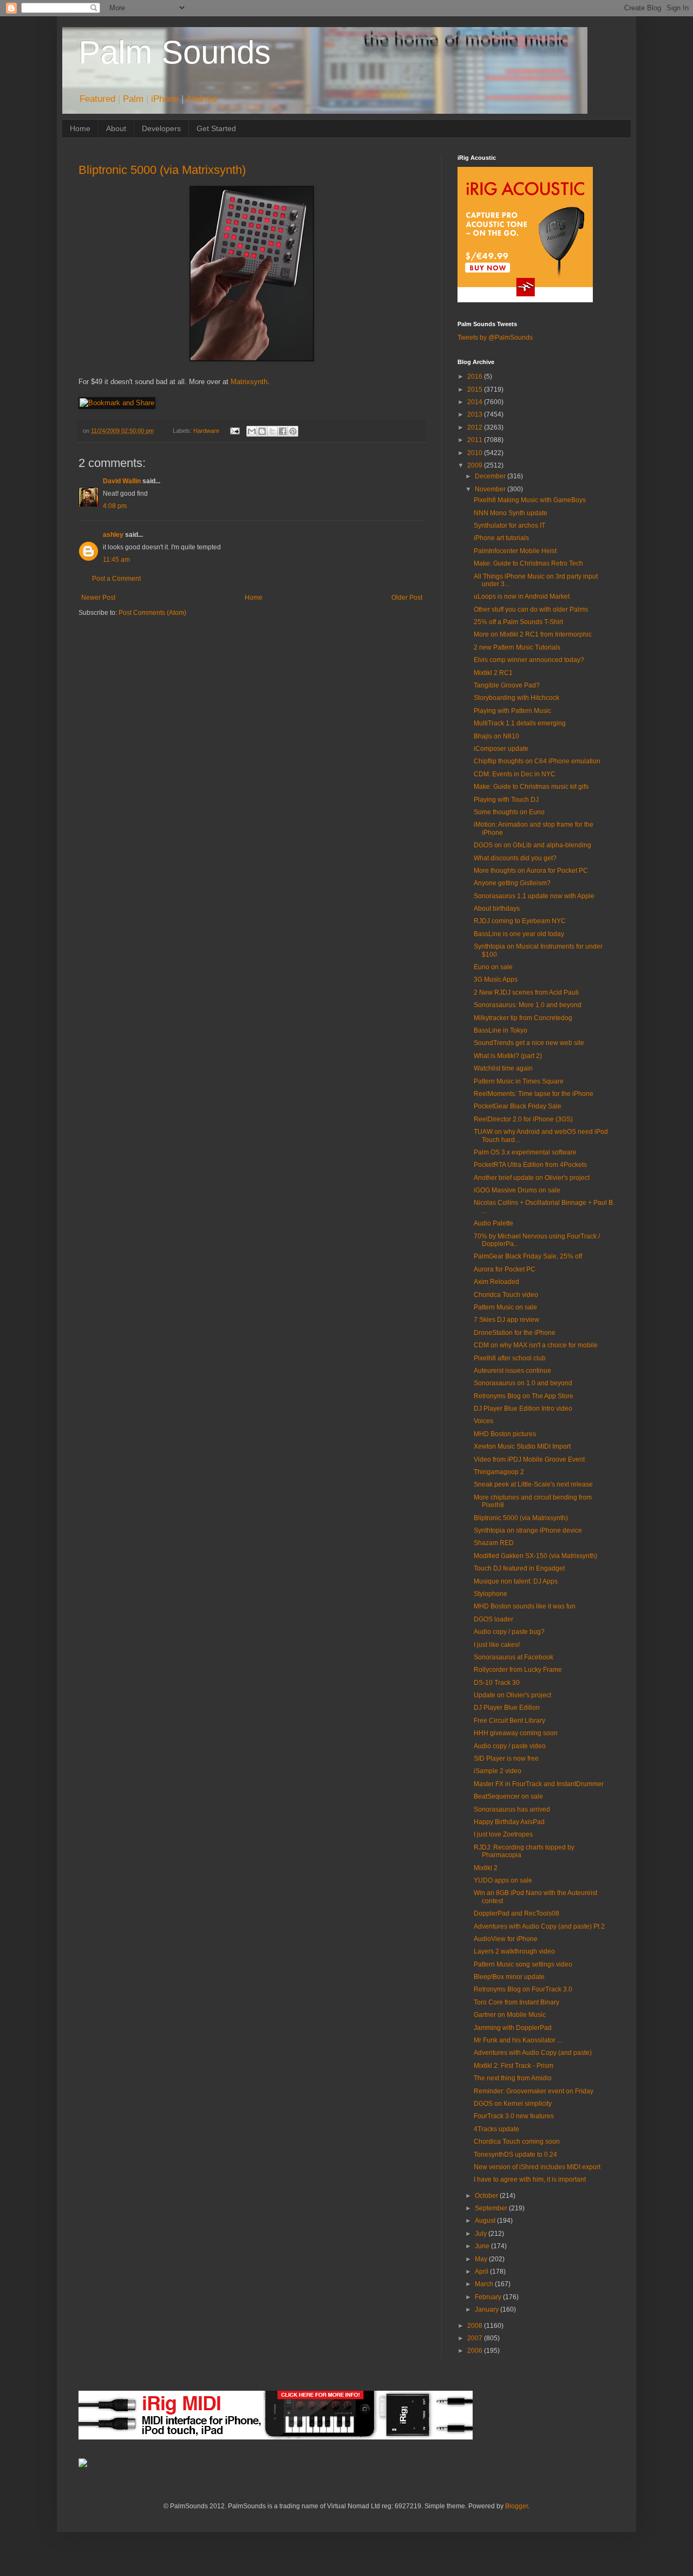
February (489, 2297)
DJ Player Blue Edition (507, 1708)
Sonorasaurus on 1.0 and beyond (523, 1383)
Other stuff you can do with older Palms (531, 609)
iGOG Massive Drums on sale (517, 1190)
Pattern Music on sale (505, 1307)
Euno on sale (493, 967)
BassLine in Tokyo (501, 1030)
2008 (476, 2326)
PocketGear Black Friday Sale (518, 1106)
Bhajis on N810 (496, 736)
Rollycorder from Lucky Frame (518, 1670)
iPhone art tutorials (501, 538)
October (487, 2196)
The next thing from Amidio (513, 2078)
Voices (483, 1421)
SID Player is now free (506, 1759)
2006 (476, 2351)
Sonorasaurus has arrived (512, 1809)
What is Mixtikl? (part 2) (508, 1056)
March (485, 2284)
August (486, 2221)
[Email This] (252, 431)
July (482, 2234)
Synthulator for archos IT (509, 525)
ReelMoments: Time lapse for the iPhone (534, 1094)
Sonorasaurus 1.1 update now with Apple (534, 896)
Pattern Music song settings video (523, 1964)
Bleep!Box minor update (509, 1977)
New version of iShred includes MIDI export (537, 2167)
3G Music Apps (496, 979)
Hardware (206, 431)
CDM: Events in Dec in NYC (515, 774)
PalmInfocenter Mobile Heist (515, 551)
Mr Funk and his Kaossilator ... (518, 2040)
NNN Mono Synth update (511, 513)
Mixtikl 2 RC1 (493, 673)
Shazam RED (494, 1543)
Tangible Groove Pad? (507, 685)
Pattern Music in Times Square (519, 1081)
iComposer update (501, 749)
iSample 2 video (498, 1771)
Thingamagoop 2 (499, 1472)
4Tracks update (496, 2129)
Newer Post (98, 598)
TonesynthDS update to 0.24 (515, 2155)
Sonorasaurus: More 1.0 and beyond (528, 1005)
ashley (113, 535)
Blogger (517, 2506)
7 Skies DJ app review (506, 1320)
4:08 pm (115, 506)
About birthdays (497, 909)
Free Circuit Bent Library (509, 1721)
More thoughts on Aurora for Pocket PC (531, 871)
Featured (97, 99)
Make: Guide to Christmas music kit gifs (531, 787)
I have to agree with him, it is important (530, 2179)
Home (80, 128)
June (483, 2246)
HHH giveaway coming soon (516, 1733)
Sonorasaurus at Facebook (514, 1657)
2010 (476, 453)
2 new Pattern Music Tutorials (517, 647)
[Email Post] (234, 431)
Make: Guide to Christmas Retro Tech (528, 563)
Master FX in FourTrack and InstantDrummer (539, 1784)
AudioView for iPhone (506, 1939)
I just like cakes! (497, 1645)
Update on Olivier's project (512, 1695)
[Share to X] (272, 431)
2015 (476, 390)
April (482, 2272)
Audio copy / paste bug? (509, 1632)
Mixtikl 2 (486, 1868)
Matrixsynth (249, 382)
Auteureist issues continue (512, 1371)
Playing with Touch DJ (506, 800)
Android (201, 99)
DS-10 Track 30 (497, 1683)
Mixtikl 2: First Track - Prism (514, 2066)
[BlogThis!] (262, 431)
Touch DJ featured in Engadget (519, 1568)
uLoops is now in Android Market (522, 596)
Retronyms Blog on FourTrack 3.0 (523, 1989)
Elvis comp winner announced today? (529, 660)
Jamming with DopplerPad (513, 2028)
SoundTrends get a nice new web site (529, 1043)
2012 (476, 427)
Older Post (407, 598)
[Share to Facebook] (283, 431)
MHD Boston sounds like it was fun (525, 1606)
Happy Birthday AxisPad (509, 1822)
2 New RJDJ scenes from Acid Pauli (526, 992)
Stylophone (491, 1594)
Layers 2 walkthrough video (514, 1951)
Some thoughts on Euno (509, 812)
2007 (476, 2338)
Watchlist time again (503, 1068)
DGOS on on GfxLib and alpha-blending (532, 845)
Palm (133, 99)
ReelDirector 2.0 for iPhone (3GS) (523, 1119)
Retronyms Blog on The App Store (524, 1396)
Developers (161, 128)
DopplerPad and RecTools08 (517, 1913)
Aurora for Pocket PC (505, 1269)
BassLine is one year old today (519, 934)
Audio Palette (493, 1223)
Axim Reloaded (496, 1282)
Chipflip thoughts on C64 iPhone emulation (537, 761)
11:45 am (116, 560)
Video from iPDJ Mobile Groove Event (529, 1459)
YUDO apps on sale (503, 1880)
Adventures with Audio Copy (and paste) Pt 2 (539, 1926)
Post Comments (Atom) (152, 613)
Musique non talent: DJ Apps (516, 1581)
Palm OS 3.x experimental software (525, 1152)
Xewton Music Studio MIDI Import (522, 1446)
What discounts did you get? (515, 858)
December (491, 476)
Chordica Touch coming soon (517, 2142)
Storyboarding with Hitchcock (517, 698)
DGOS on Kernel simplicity (513, 2104)
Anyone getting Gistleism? (512, 883)
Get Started (216, 128)
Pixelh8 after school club (510, 1358)
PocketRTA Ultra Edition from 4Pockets (530, 1165)
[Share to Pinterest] (293, 431)
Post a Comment (116, 579)
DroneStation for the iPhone (515, 1333)
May (482, 2259)
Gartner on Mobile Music (510, 2015)
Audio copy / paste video (510, 1746)
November (491, 489)
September (492, 2208)
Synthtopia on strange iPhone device (528, 1530)
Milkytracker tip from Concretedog (523, 1018)
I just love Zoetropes (503, 1834)
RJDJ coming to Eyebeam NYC (520, 921)
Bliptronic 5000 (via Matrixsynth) (162, 170)
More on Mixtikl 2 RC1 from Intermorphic (533, 634)
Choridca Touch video (506, 1295)
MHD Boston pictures (505, 1434)
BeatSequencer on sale (508, 1796)
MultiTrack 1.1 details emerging (520, 723)
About (116, 128)
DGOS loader (493, 1619)
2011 (476, 440)
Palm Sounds (175, 52)
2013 (476, 414)
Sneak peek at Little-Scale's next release (533, 1484)
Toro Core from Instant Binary (517, 2002)
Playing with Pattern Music (512, 711)
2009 (476, 465)
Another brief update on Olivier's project (532, 1178)
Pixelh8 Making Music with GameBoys (530, 500)
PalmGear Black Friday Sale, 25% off (528, 1256)
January (488, 2309)
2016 (476, 377)
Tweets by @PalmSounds (495, 338)
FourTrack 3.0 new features (514, 2116)
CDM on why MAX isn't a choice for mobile (536, 1345)
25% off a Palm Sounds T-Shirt (518, 622)
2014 (476, 402)
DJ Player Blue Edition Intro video (523, 1409)
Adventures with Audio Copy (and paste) (533, 2053)
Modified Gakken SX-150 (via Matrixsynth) (535, 1556)
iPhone (165, 99)
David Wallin (122, 481)
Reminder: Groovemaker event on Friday (534, 2091)
